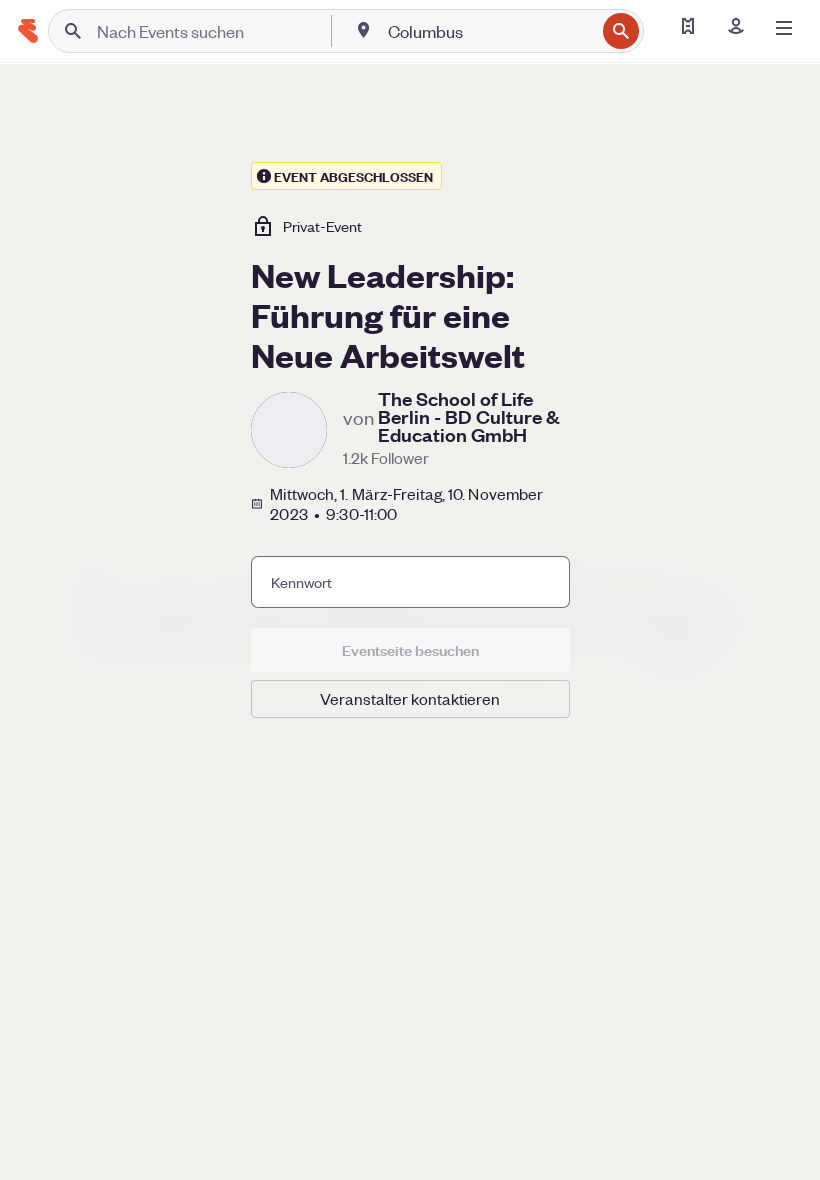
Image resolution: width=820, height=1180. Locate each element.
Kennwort (301, 582)
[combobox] (489, 31)
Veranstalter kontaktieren (410, 698)
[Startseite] (28, 31)
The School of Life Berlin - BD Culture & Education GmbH (469, 417)
